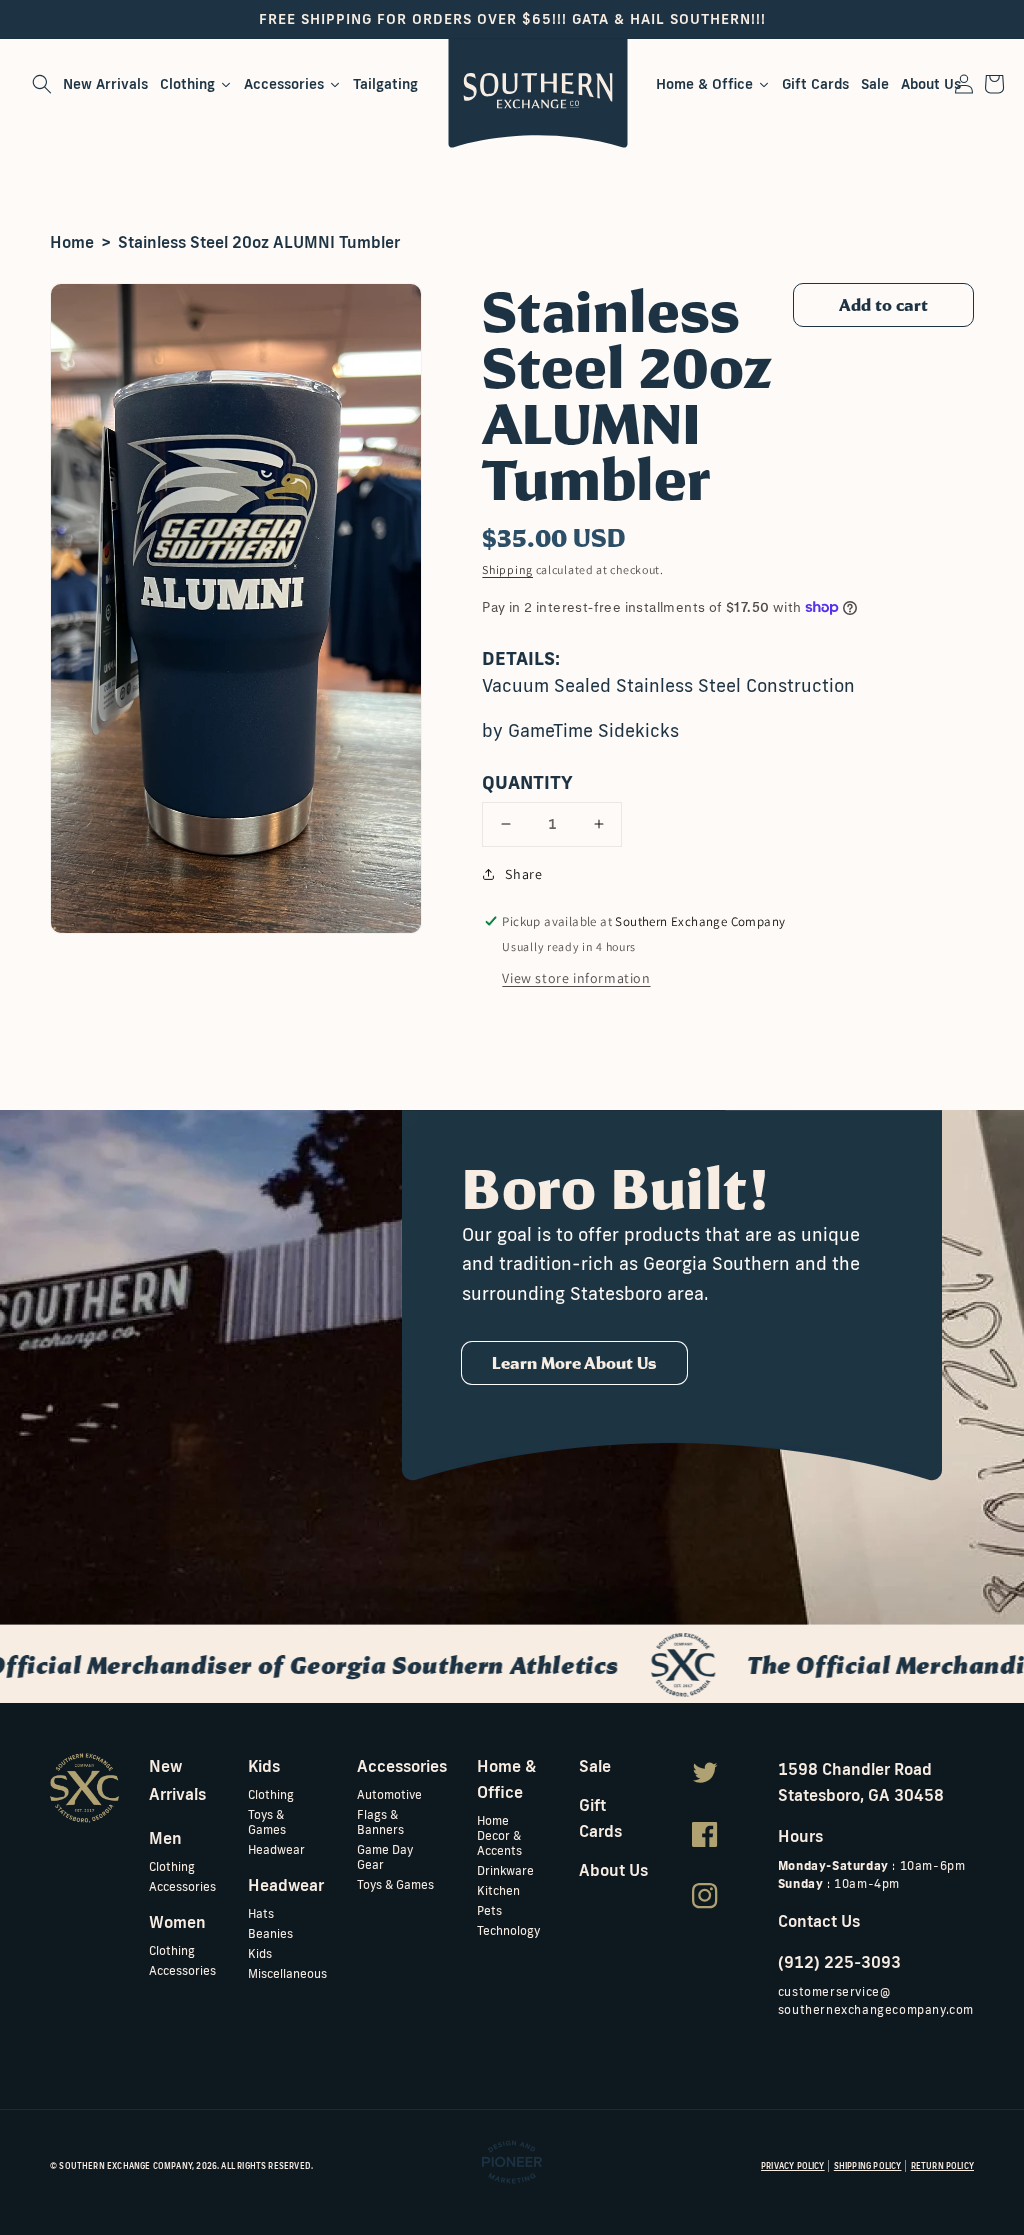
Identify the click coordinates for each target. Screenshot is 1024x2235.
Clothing (172, 1866)
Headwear (276, 1849)
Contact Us (819, 1921)
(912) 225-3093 (839, 1962)
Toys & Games (267, 1822)
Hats (261, 1913)
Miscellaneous (287, 1973)
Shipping (507, 569)
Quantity (527, 782)
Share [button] (523, 874)
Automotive (389, 1794)
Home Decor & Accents (499, 1835)
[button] (42, 84)
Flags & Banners (380, 1822)
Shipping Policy (868, 2166)
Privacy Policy (793, 2166)
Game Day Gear (385, 1857)
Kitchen (498, 1890)
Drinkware (505, 1870)
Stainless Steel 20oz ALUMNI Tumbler (259, 242)
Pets (489, 1910)
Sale (595, 1766)
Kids (260, 1953)
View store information (576, 978)
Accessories (182, 1886)
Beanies (270, 1933)
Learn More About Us (574, 1363)
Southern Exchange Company (125, 2166)
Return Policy (942, 2166)
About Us (613, 1870)
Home (72, 242)
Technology (508, 1930)
